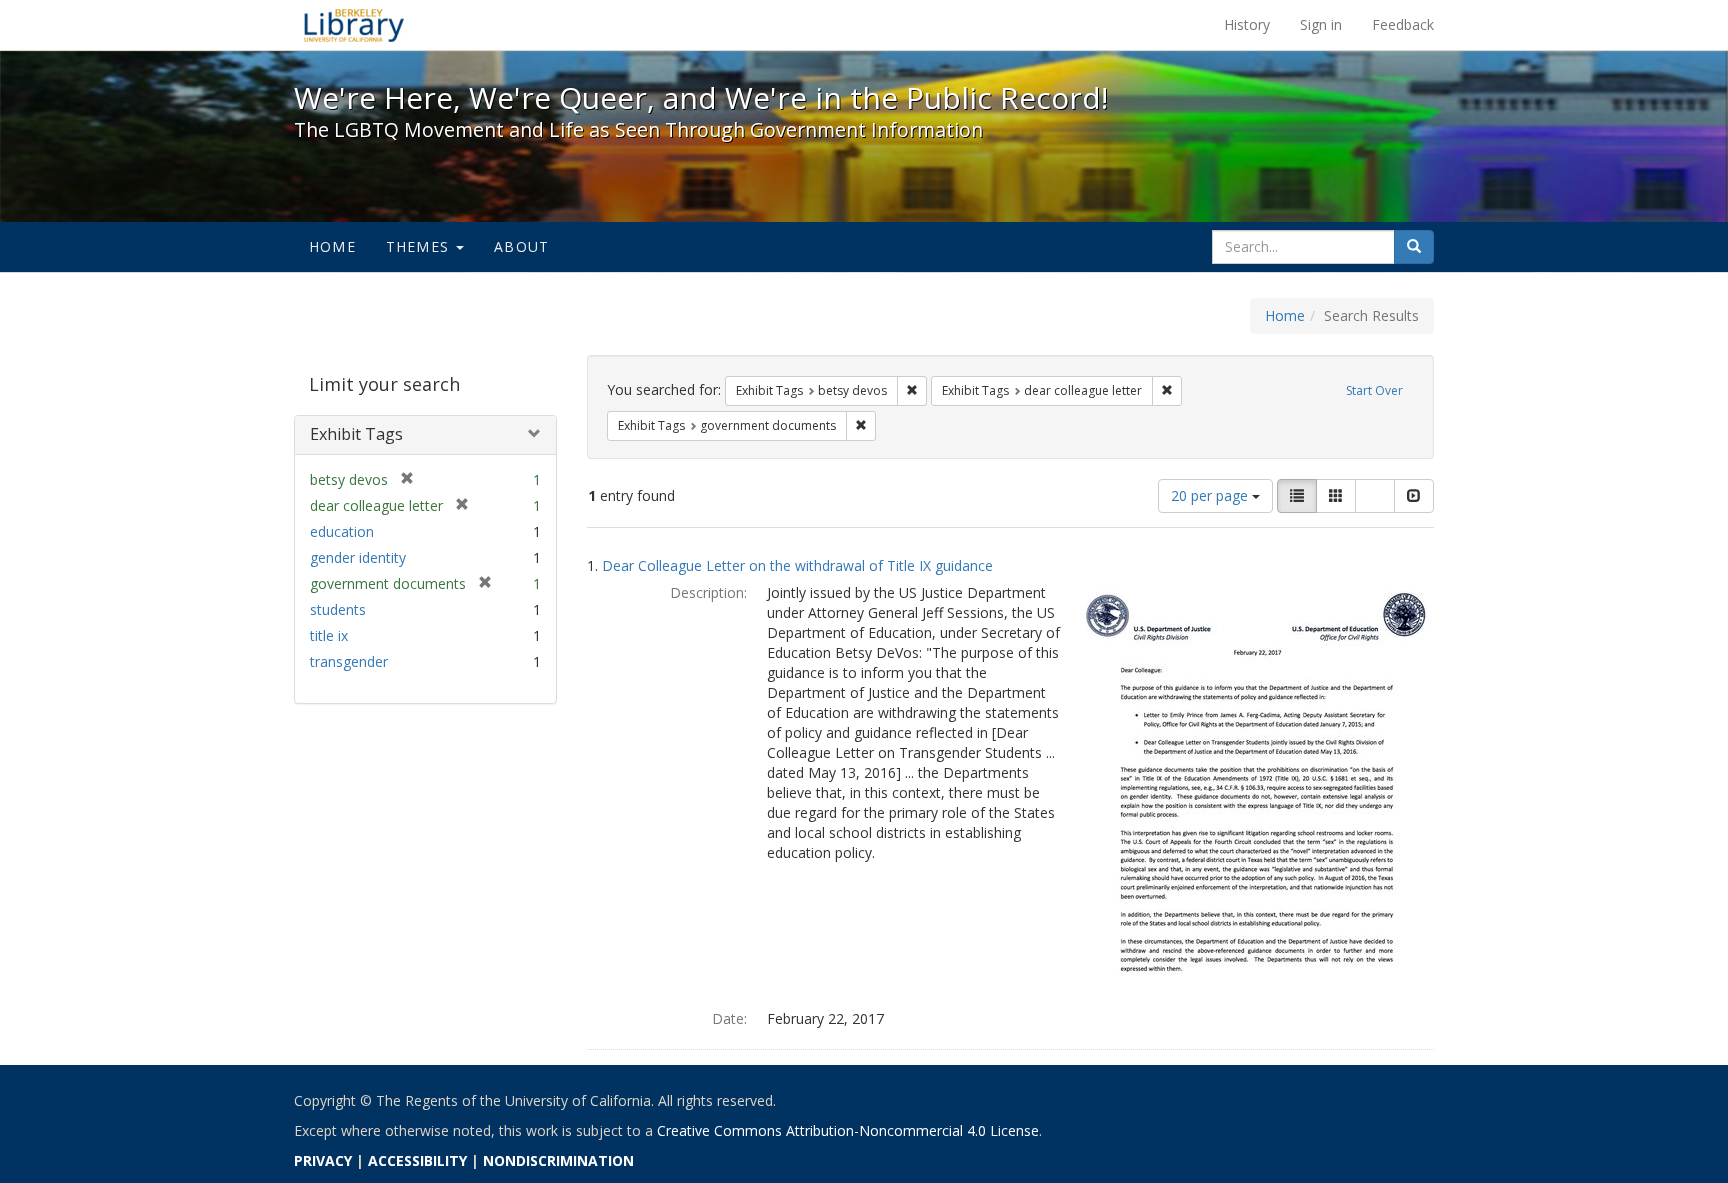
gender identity (358, 557)
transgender (349, 661)
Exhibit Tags (356, 434)
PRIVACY (323, 1160)
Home (332, 246)
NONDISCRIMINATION (558, 1160)
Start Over (1374, 390)
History (1247, 24)
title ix (329, 635)
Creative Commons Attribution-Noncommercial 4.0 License (848, 1130)
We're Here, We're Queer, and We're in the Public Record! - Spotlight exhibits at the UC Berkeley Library (354, 25)
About (521, 246)
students (338, 609)
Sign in (1321, 24)
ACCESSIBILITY (417, 1160)
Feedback (1403, 24)
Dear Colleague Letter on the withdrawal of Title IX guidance (797, 565)
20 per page (1211, 495)
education (342, 531)
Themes (420, 246)
